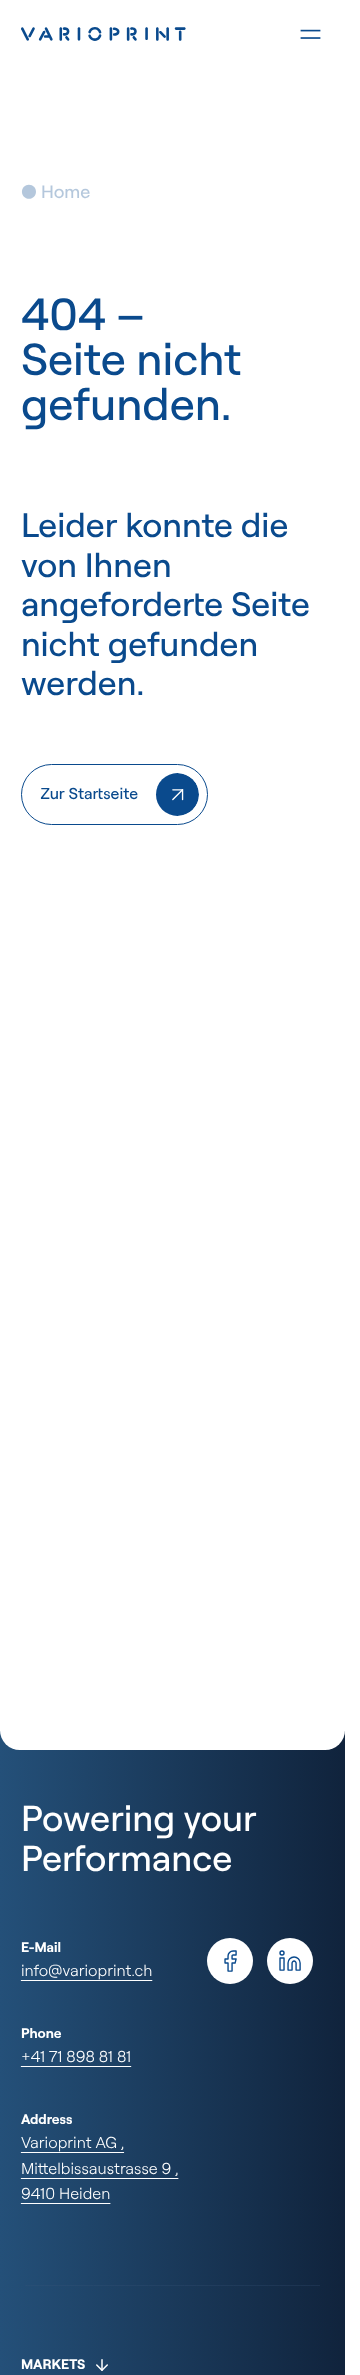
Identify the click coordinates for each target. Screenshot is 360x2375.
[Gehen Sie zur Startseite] (138, 34)
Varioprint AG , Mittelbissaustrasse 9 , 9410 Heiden (99, 2168)
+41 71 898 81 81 (76, 2056)
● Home (55, 192)
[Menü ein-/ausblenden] (310, 34)
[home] (114, 794)
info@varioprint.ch (86, 1970)
